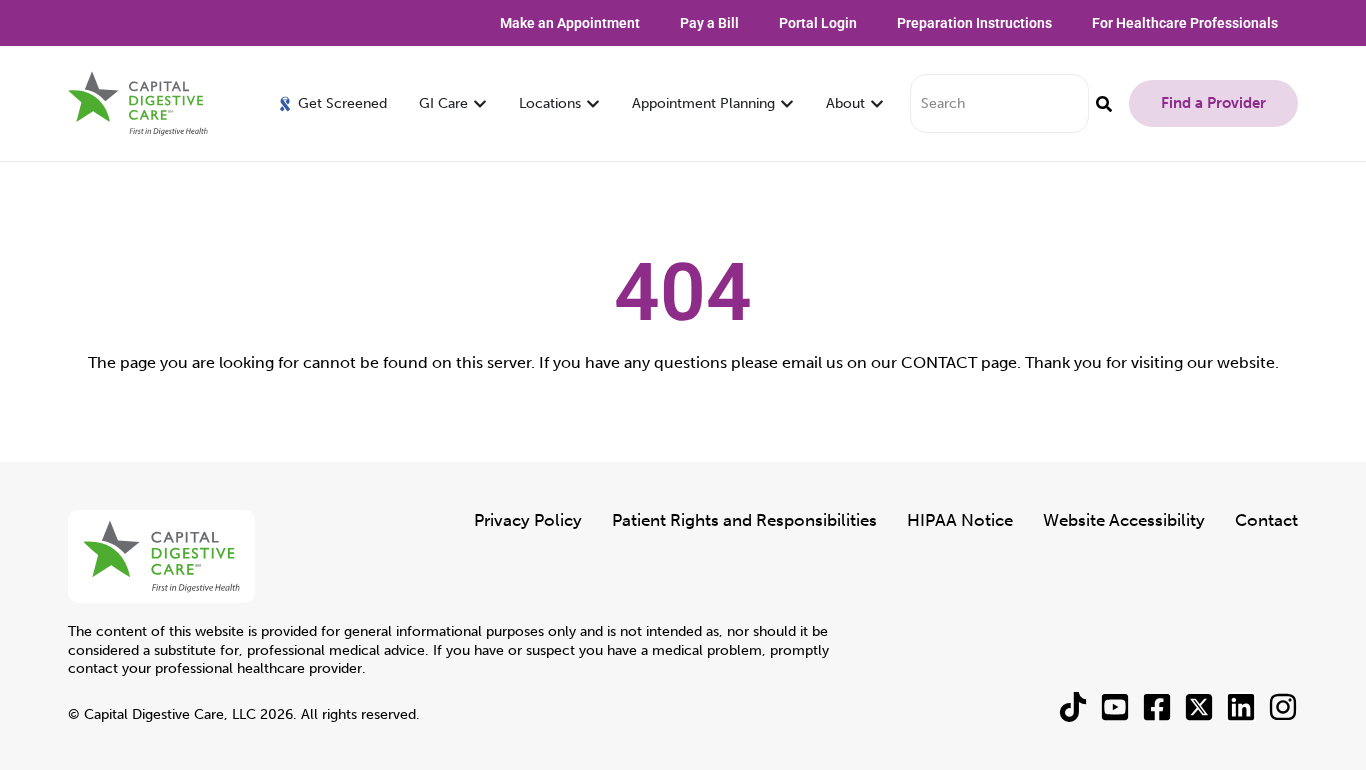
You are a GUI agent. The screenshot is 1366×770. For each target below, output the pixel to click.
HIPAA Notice (960, 520)
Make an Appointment (570, 23)
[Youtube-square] (1115, 707)
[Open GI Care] (480, 103)
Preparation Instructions (974, 23)
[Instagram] (1283, 707)
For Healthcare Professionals (1185, 23)
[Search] (1104, 103)
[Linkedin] (1241, 707)
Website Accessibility (1124, 520)
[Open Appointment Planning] (787, 103)
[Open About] (877, 103)
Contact (1266, 520)
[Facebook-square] (1157, 707)
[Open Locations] (593, 103)
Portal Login (818, 23)
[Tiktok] (1073, 707)
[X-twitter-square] (1199, 707)
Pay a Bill (709, 23)
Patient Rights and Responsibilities (744, 520)
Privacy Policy (528, 520)
